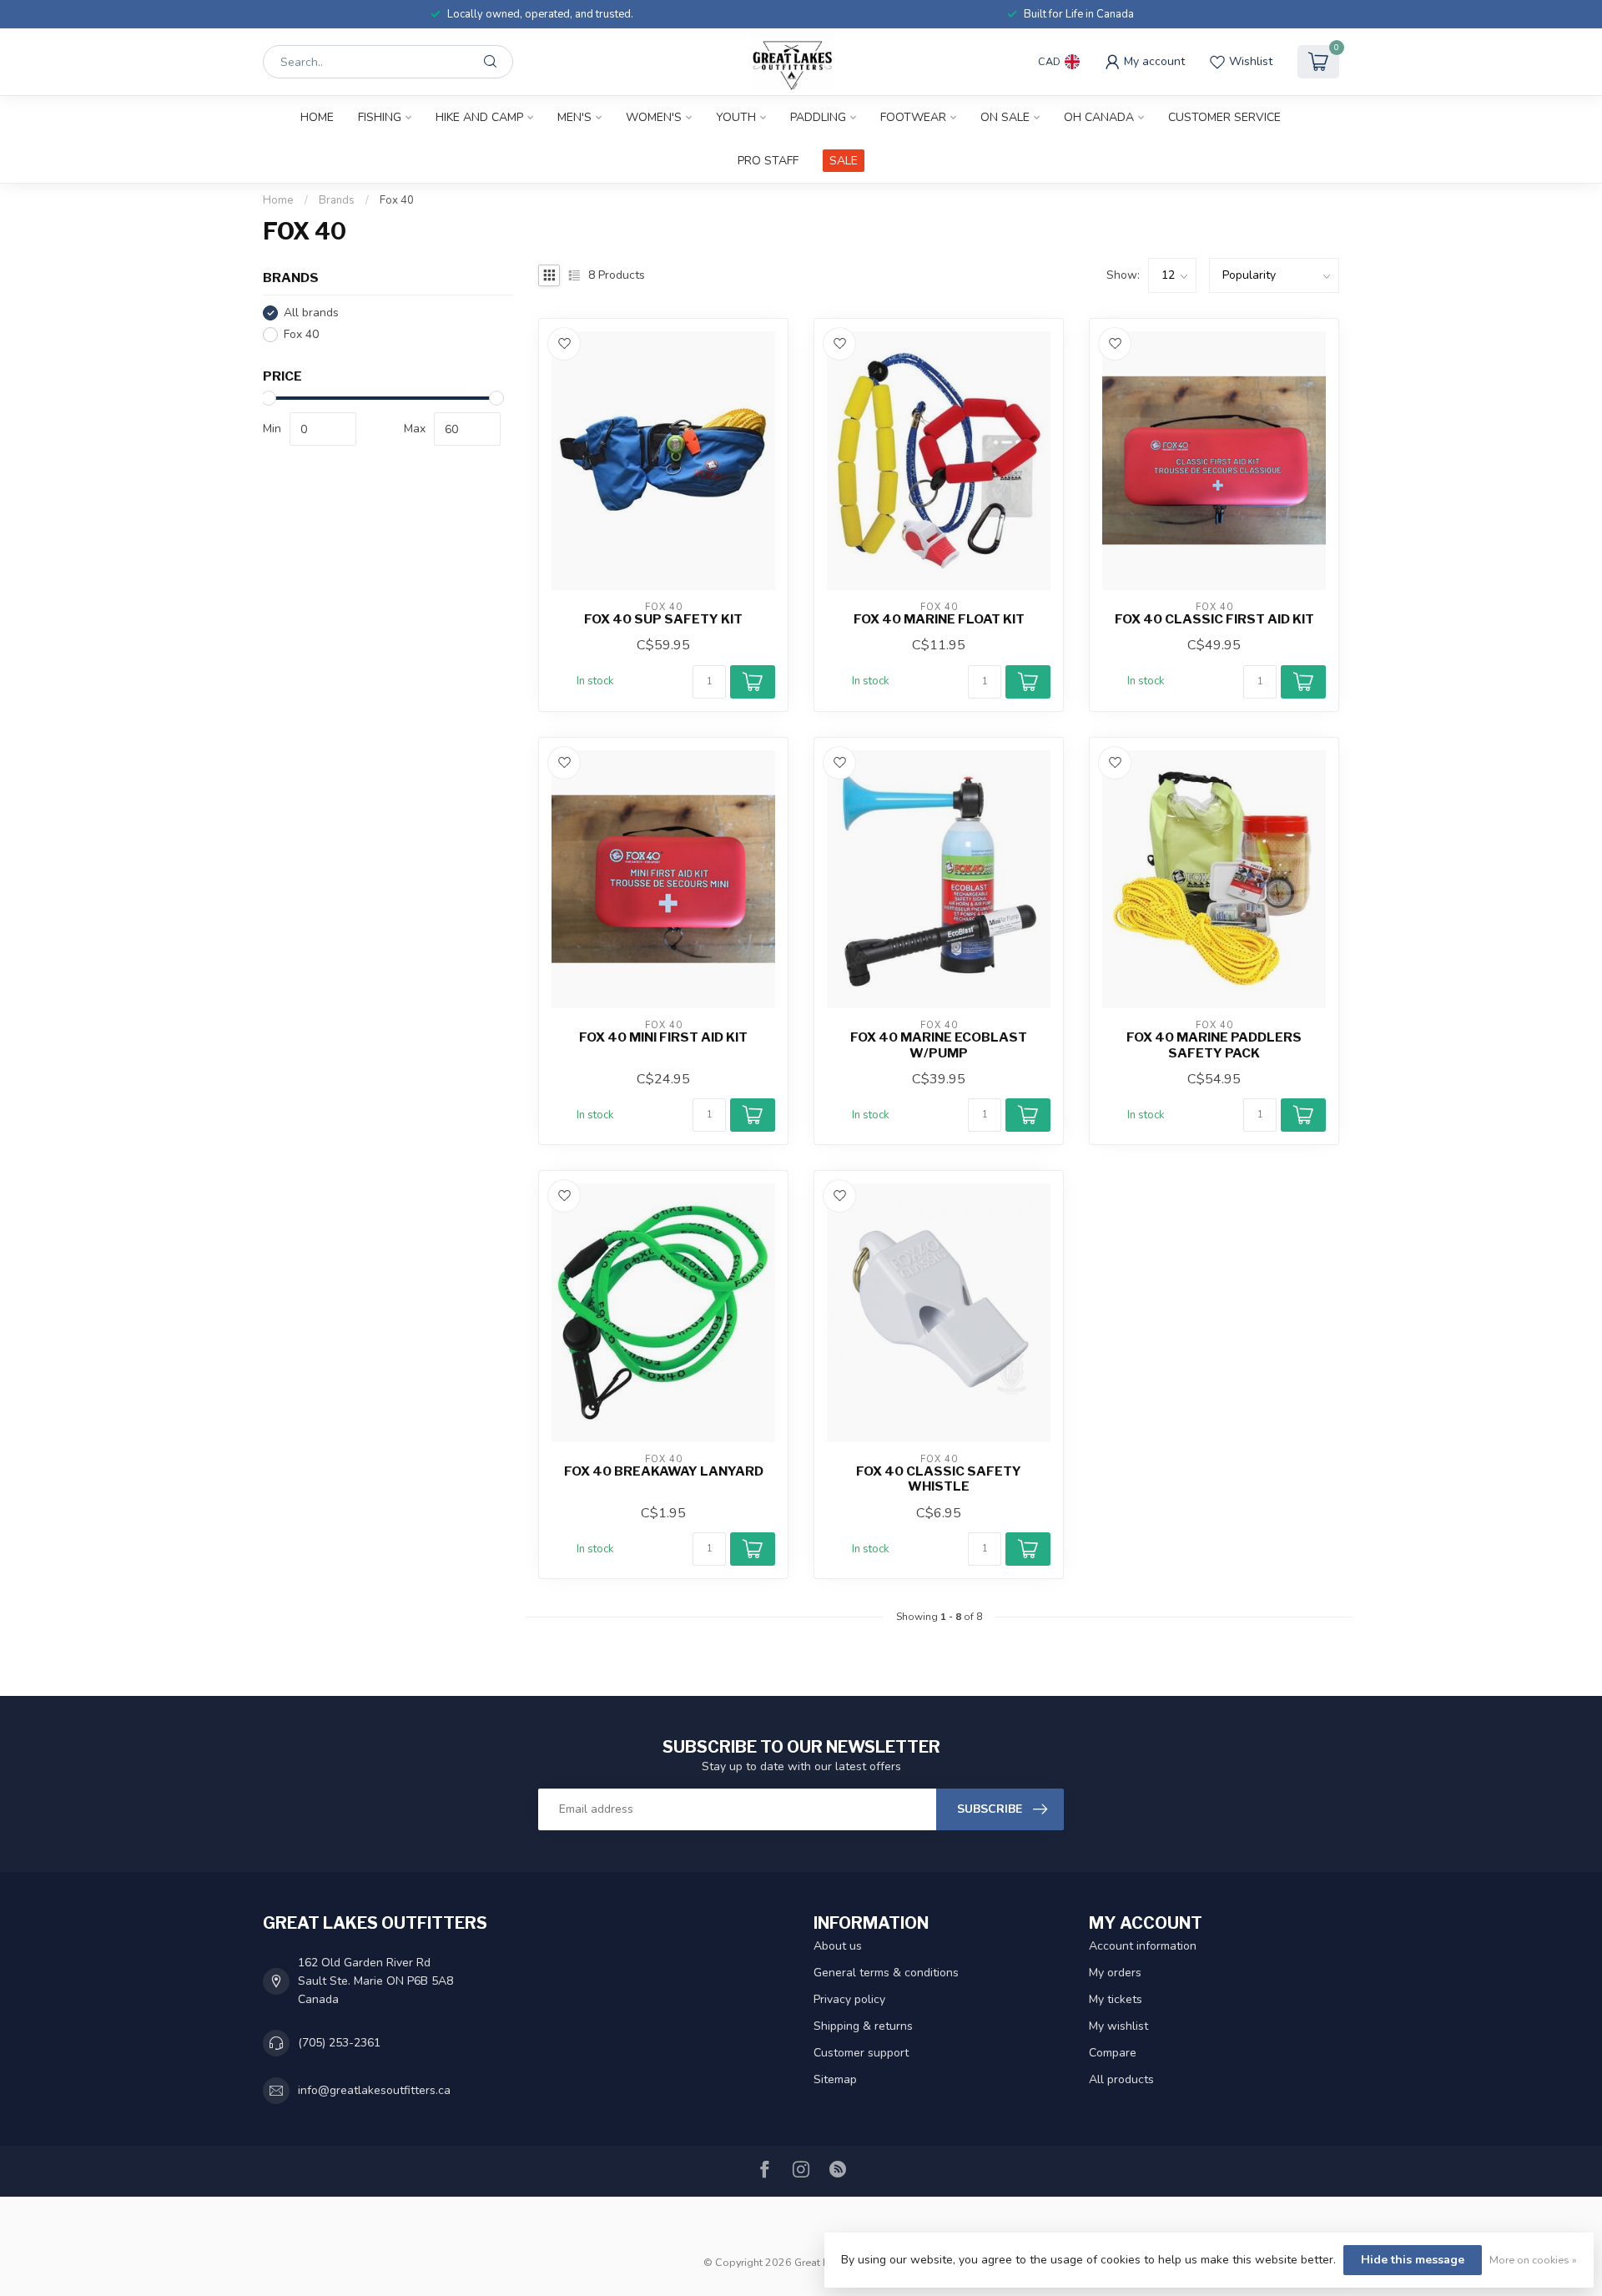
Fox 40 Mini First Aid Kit (663, 1037)
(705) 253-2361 (339, 2043)
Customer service (1224, 117)
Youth (736, 117)
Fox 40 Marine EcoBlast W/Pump (939, 1045)
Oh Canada (1099, 117)
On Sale (1005, 117)
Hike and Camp (479, 117)
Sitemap (835, 2079)
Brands (337, 200)
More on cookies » (1533, 2260)
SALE (844, 161)
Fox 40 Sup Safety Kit (663, 619)
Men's (574, 117)
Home (317, 117)
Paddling (818, 117)
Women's (654, 117)
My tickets (1116, 1999)
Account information (1143, 1946)
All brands (311, 313)
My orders (1115, 1973)
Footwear (913, 117)
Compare (1113, 2053)
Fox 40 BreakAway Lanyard (664, 1471)
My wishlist (1118, 2026)
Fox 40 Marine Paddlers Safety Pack (1214, 1045)
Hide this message (1413, 2260)
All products (1121, 2079)
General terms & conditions (886, 1973)
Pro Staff (768, 161)
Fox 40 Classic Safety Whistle (939, 1479)
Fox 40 (397, 200)
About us (838, 1946)
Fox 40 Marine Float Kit (939, 619)
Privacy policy (849, 1999)
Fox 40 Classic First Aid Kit (1214, 619)
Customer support (861, 2053)
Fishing (380, 117)
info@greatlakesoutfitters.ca (374, 2090)
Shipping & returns (863, 2026)
